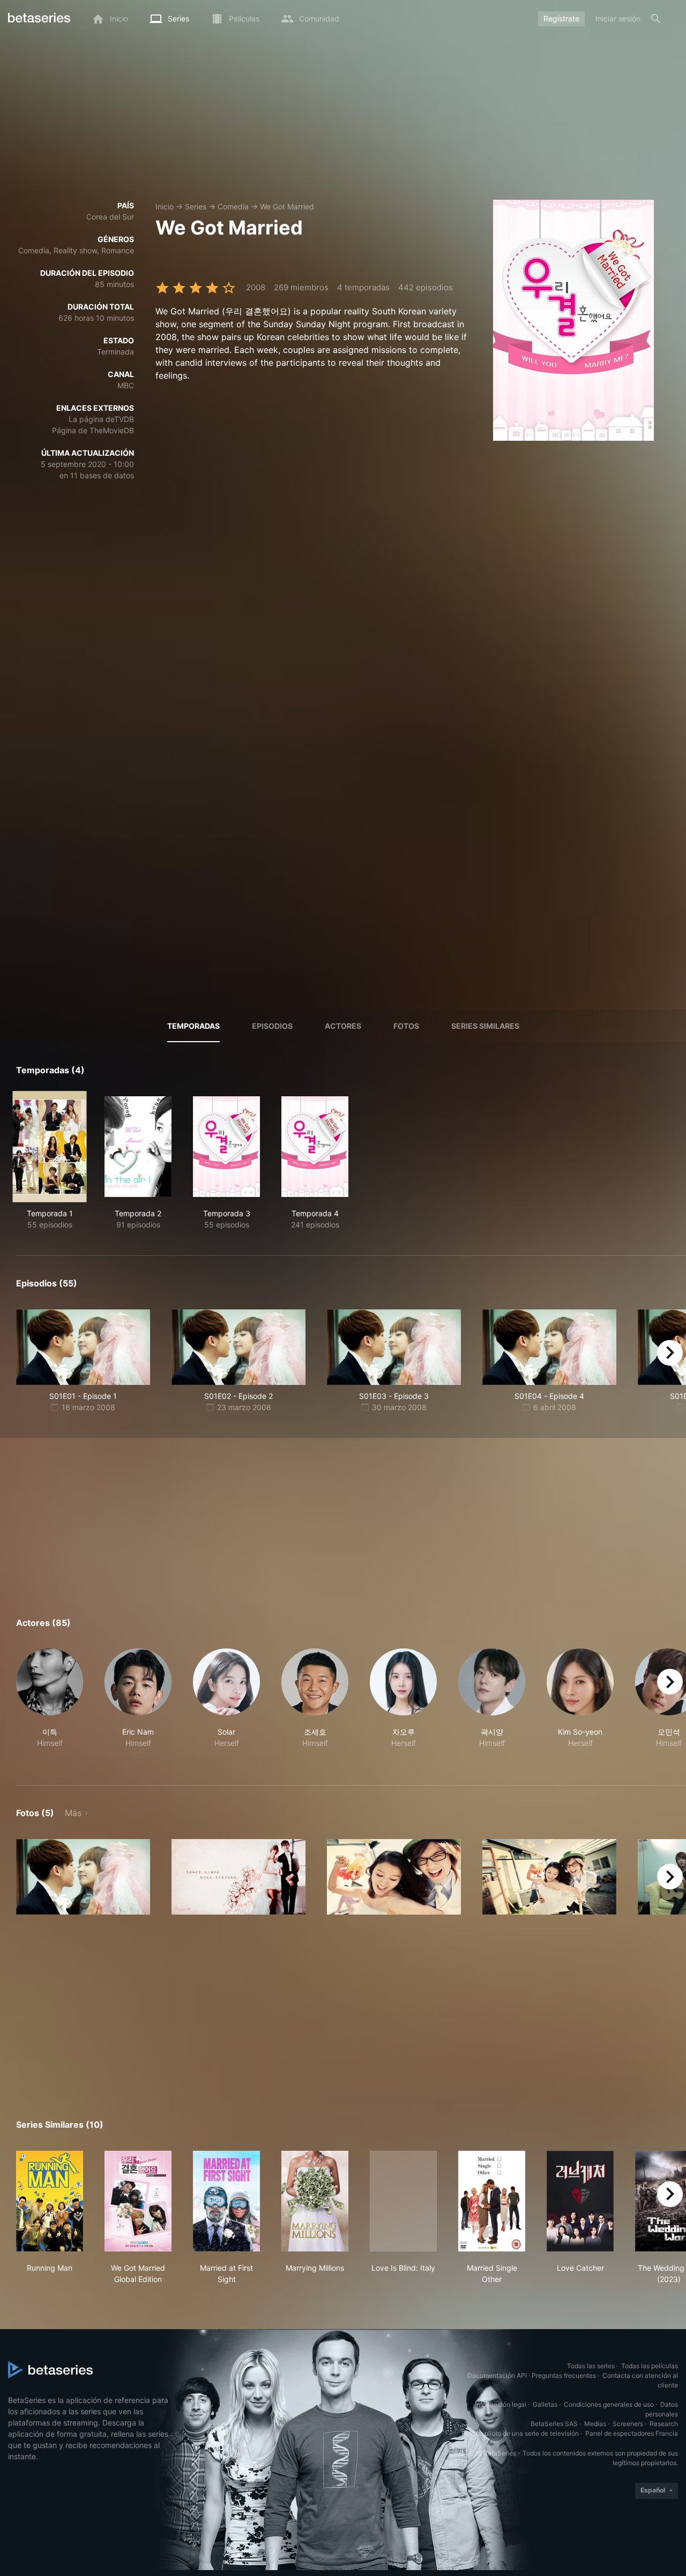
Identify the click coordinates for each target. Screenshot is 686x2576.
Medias (595, 2424)
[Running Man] (50, 2201)
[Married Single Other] (492, 2201)
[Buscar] (656, 19)
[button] (50, 1704)
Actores (343, 1026)
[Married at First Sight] (226, 2201)
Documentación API (497, 2375)
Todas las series (591, 2366)
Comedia (233, 206)
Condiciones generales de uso (609, 2404)
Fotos (406, 1026)
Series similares (485, 1026)
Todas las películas (650, 2366)
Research (664, 2424)
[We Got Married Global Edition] (138, 2201)
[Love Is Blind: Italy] (403, 2201)
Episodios (272, 1026)
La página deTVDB (101, 419)
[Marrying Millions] (315, 2201)
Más (73, 1813)
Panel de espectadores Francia (632, 2433)
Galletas (545, 2404)
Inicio (165, 206)
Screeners (628, 2424)
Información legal (501, 2404)
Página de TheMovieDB (93, 430)
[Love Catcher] (580, 2201)
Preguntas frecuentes (564, 2375)
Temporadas (193, 1026)
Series (196, 206)
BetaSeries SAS (554, 2424)
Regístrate (561, 18)
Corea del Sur (110, 217)
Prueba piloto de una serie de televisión (520, 2433)
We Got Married (287, 206)
